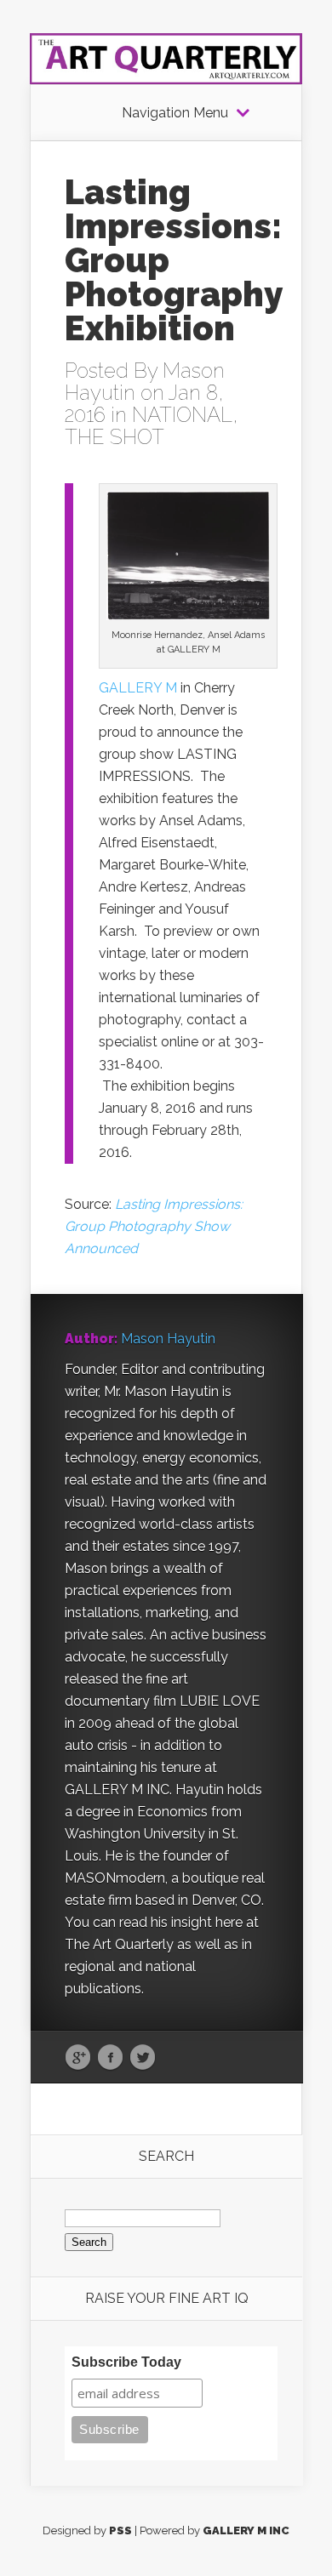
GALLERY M (138, 688)
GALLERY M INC (246, 2530)
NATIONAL (182, 415)
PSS (120, 2530)
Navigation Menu (175, 113)
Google (78, 2058)
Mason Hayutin (168, 1339)
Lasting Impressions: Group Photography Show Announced (154, 1226)
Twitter (143, 2058)
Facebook (110, 2058)
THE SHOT (114, 437)
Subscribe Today (126, 2362)
